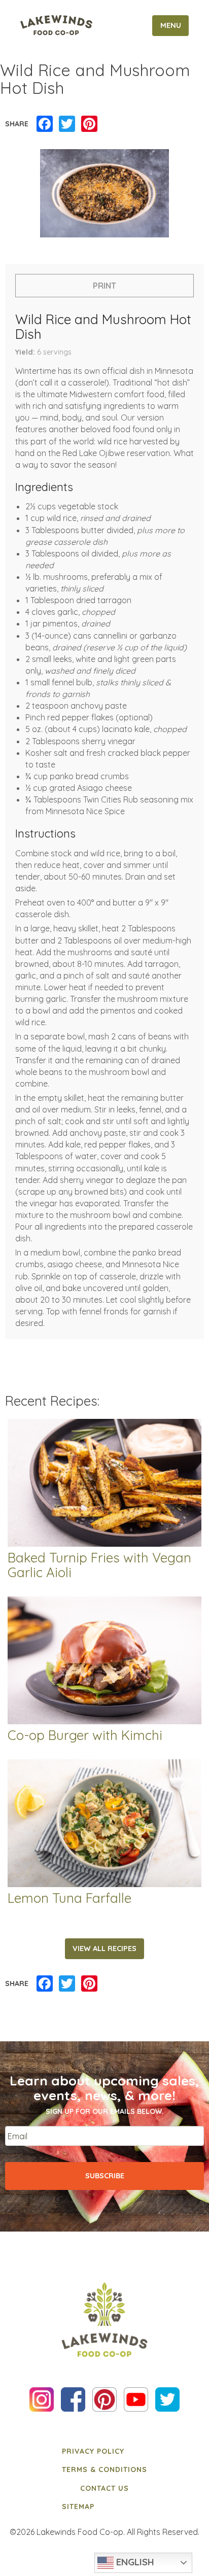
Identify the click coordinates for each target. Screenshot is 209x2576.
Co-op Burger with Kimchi (85, 1736)
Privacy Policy (93, 2451)
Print (104, 286)
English (134, 2562)
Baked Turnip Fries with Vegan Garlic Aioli (99, 1565)
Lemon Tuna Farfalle (69, 1899)
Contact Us (104, 2488)
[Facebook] (45, 124)
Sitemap (78, 2507)
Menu (171, 25)
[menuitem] (104, 2451)
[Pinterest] (89, 124)
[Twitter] (67, 124)
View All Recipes (104, 1948)
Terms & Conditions (104, 2469)
